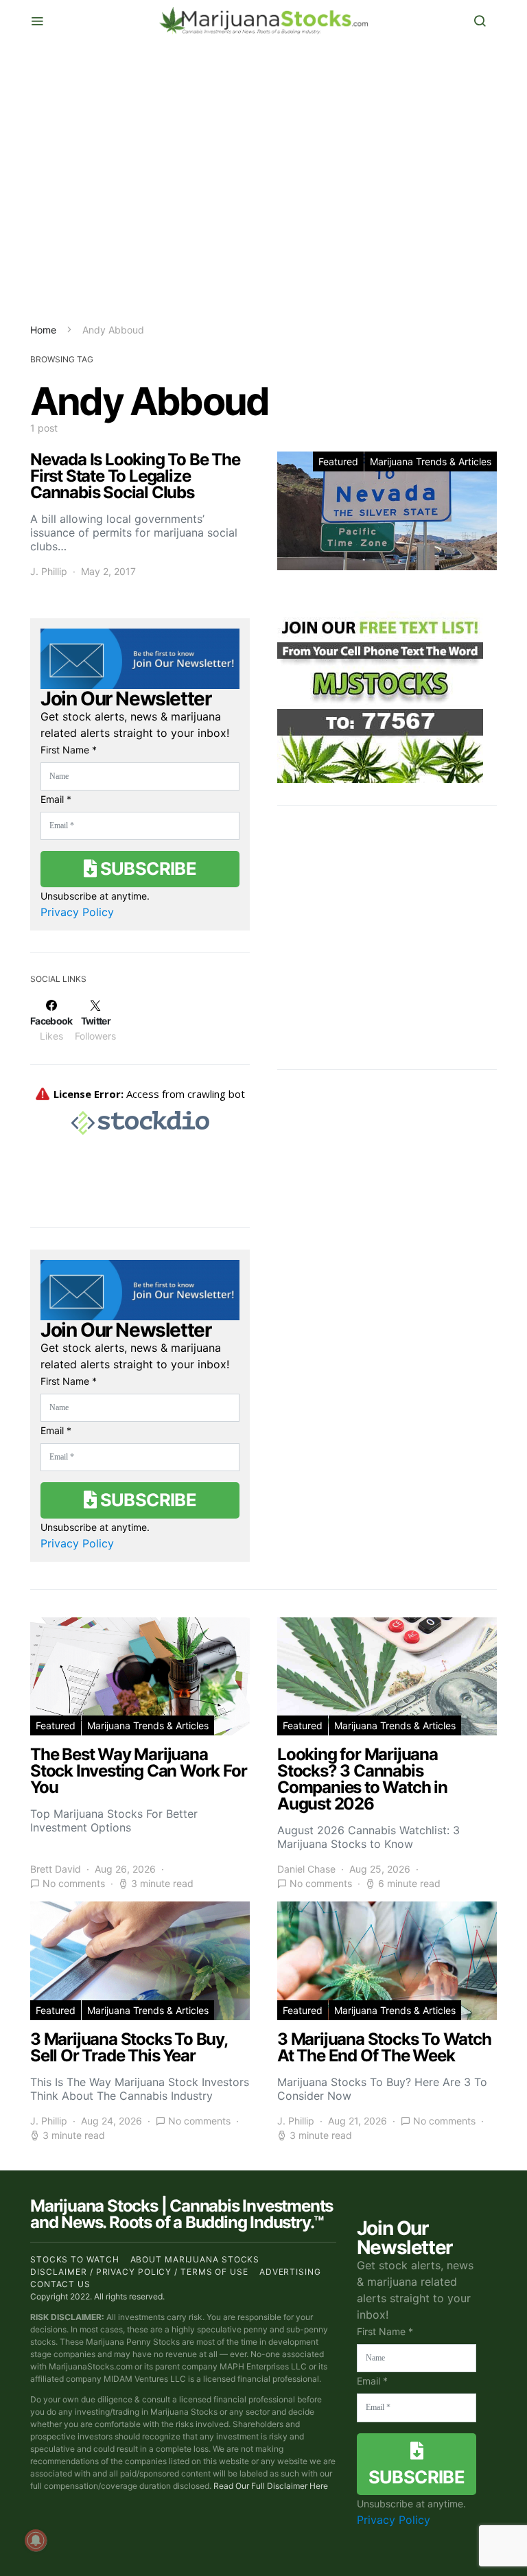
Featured (338, 461)
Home (43, 330)
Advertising (290, 2272)
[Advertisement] (263, 182)
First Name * (69, 750)
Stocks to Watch (75, 2259)
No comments (74, 1883)
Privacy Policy (77, 912)
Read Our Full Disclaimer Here (271, 2486)
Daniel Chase (306, 1869)
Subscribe (146, 868)
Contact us (60, 2284)
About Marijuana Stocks (195, 2259)
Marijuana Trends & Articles (431, 461)
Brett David (56, 1869)
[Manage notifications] (36, 2540)
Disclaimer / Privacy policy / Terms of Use (139, 2272)
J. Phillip (49, 571)
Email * (56, 799)
